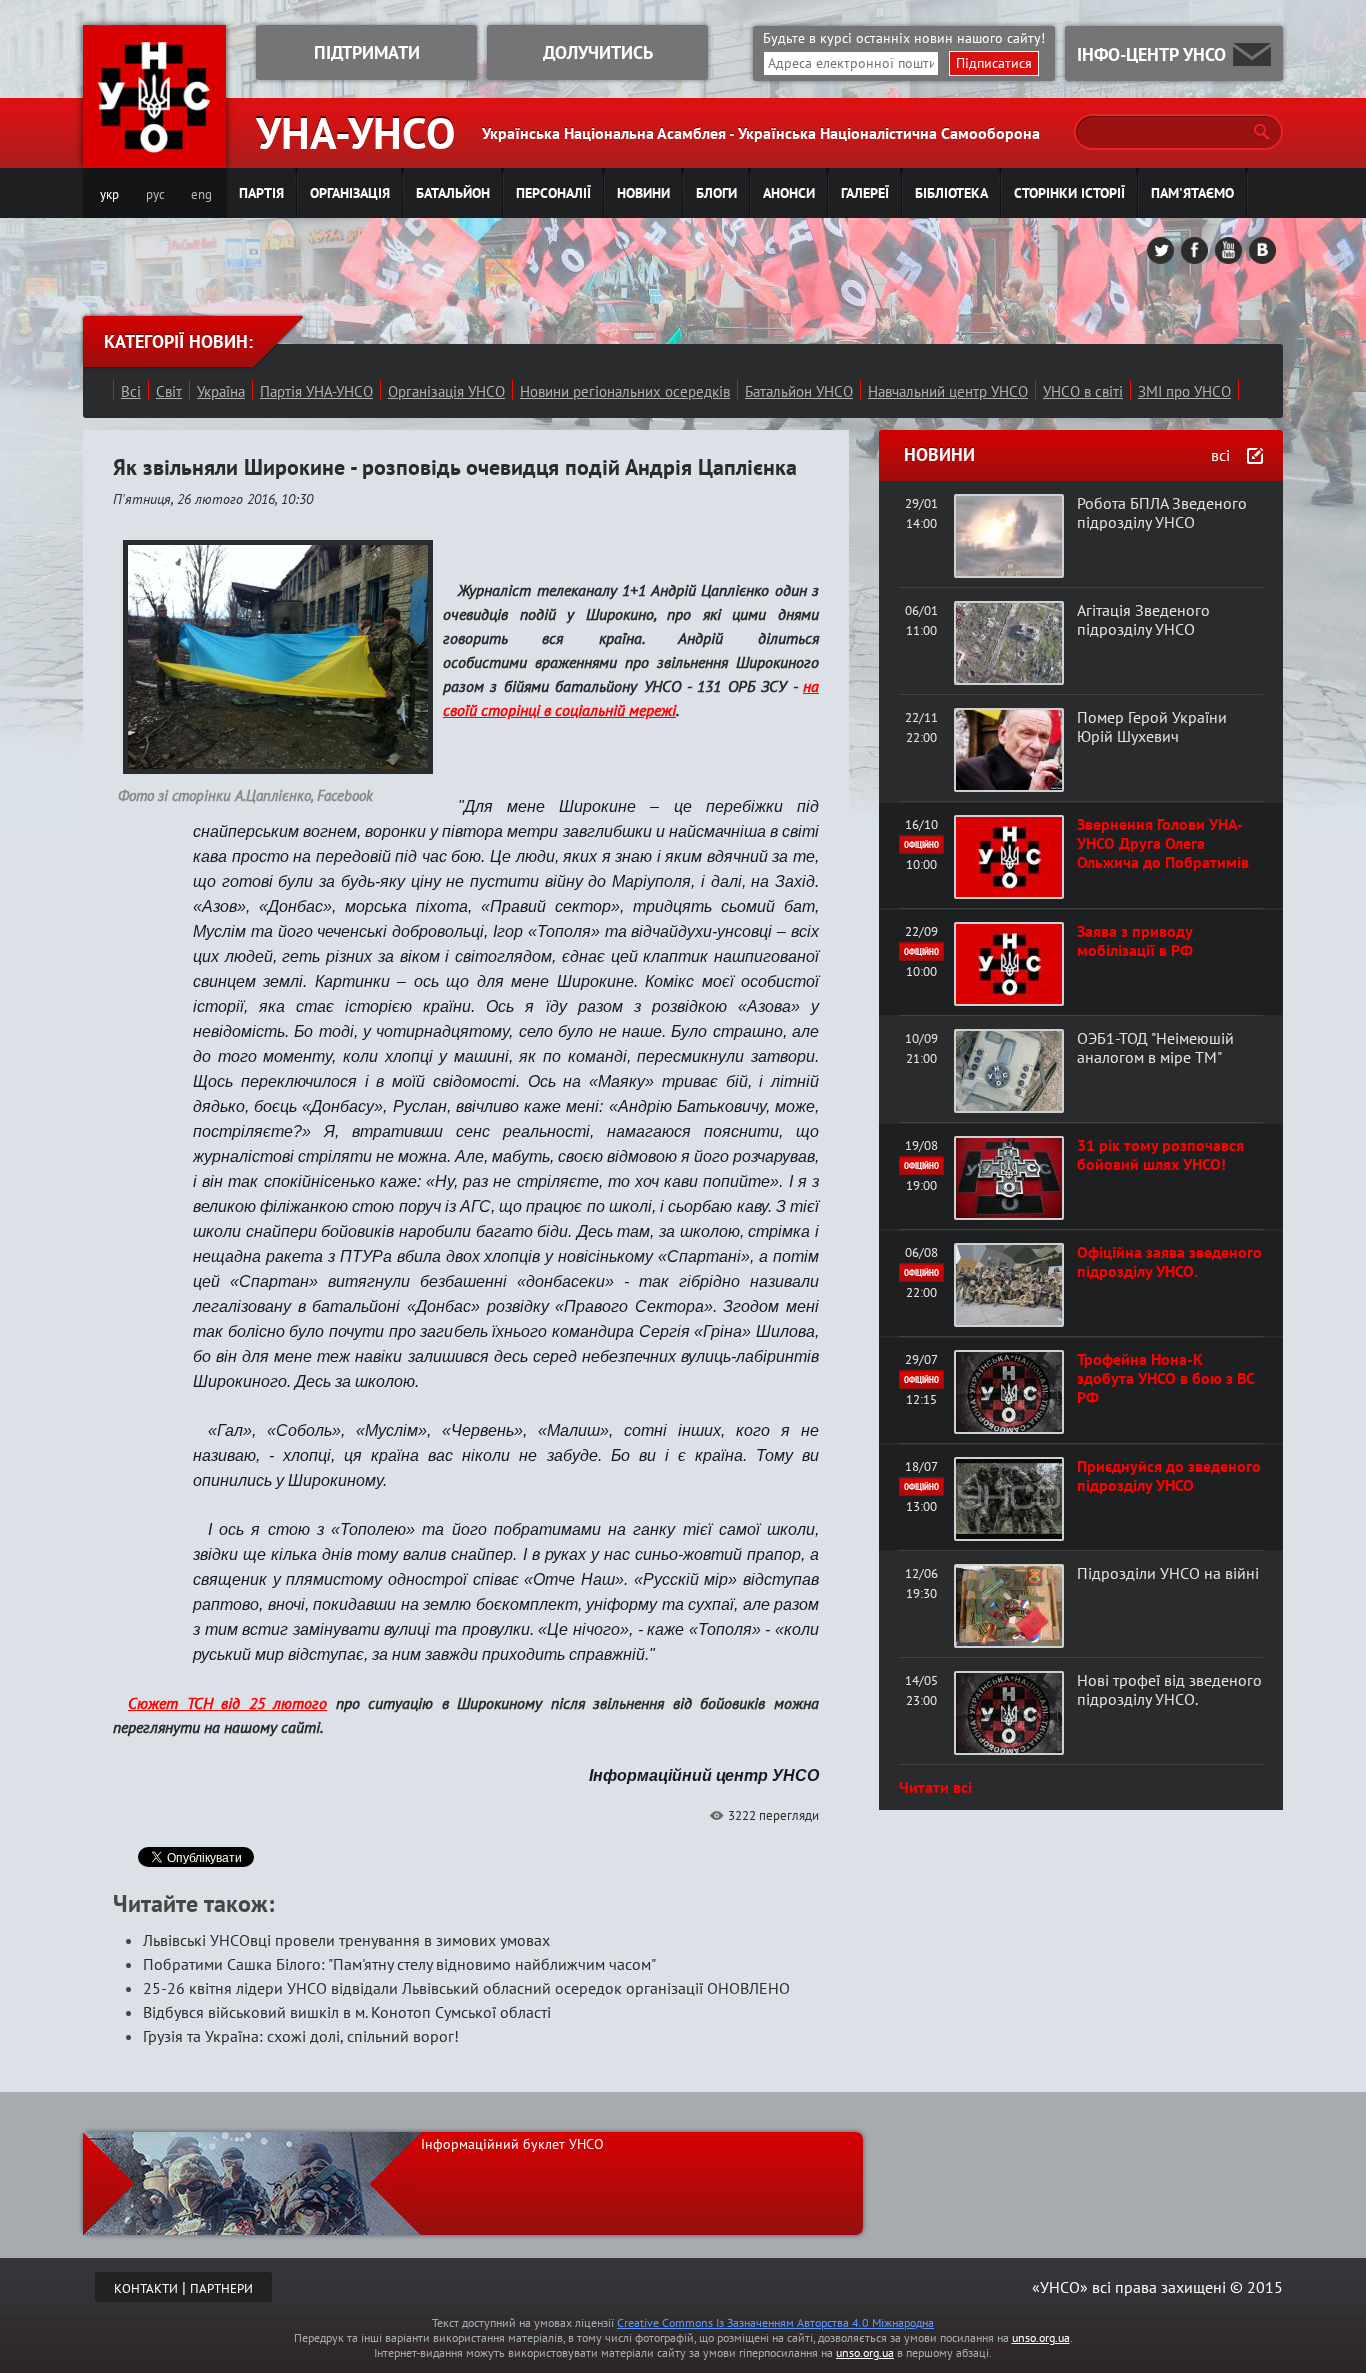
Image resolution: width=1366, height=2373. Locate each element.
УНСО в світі (1083, 391)
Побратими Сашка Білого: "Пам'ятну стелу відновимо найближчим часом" (399, 1964)
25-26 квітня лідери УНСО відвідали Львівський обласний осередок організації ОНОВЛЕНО (466, 1988)
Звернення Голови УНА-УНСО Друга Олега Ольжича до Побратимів (1163, 843)
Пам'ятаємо (1192, 193)
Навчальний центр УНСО (948, 391)
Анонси (789, 193)
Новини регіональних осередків (625, 391)
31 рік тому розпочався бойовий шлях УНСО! (1160, 1154)
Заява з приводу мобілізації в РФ (1135, 940)
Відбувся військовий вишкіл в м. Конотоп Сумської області (347, 2012)
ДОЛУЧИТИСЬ (598, 52)
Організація (350, 193)
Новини (643, 193)
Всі (131, 391)
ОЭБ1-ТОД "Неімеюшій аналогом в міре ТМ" (1155, 1047)
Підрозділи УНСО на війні (1168, 1573)
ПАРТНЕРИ (221, 2288)
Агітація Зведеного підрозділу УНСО (1143, 619)
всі (1220, 455)
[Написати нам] (1252, 54)
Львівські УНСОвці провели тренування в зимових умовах (346, 1940)
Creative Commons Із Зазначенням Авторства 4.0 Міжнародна (775, 2322)
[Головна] (154, 156)
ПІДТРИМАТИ (367, 52)
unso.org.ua (1041, 2337)
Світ (169, 391)
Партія (261, 193)
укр (109, 194)
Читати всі (935, 1787)
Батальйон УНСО (799, 391)
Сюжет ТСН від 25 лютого (227, 1703)
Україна (221, 391)
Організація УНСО (446, 391)
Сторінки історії (1069, 193)
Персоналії (553, 193)
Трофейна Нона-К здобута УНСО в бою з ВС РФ (1165, 1378)
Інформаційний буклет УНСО (512, 2144)
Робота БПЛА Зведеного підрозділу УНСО (1162, 512)
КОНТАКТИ (146, 2288)
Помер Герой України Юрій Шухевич (1152, 726)
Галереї (865, 193)
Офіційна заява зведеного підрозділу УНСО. (1169, 1261)
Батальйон (453, 193)
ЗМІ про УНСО (1184, 391)
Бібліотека (951, 193)
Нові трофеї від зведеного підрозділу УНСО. (1169, 1689)
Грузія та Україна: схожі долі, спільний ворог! (301, 2036)
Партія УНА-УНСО (316, 391)
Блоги (716, 193)
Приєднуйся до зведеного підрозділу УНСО (1169, 1475)
